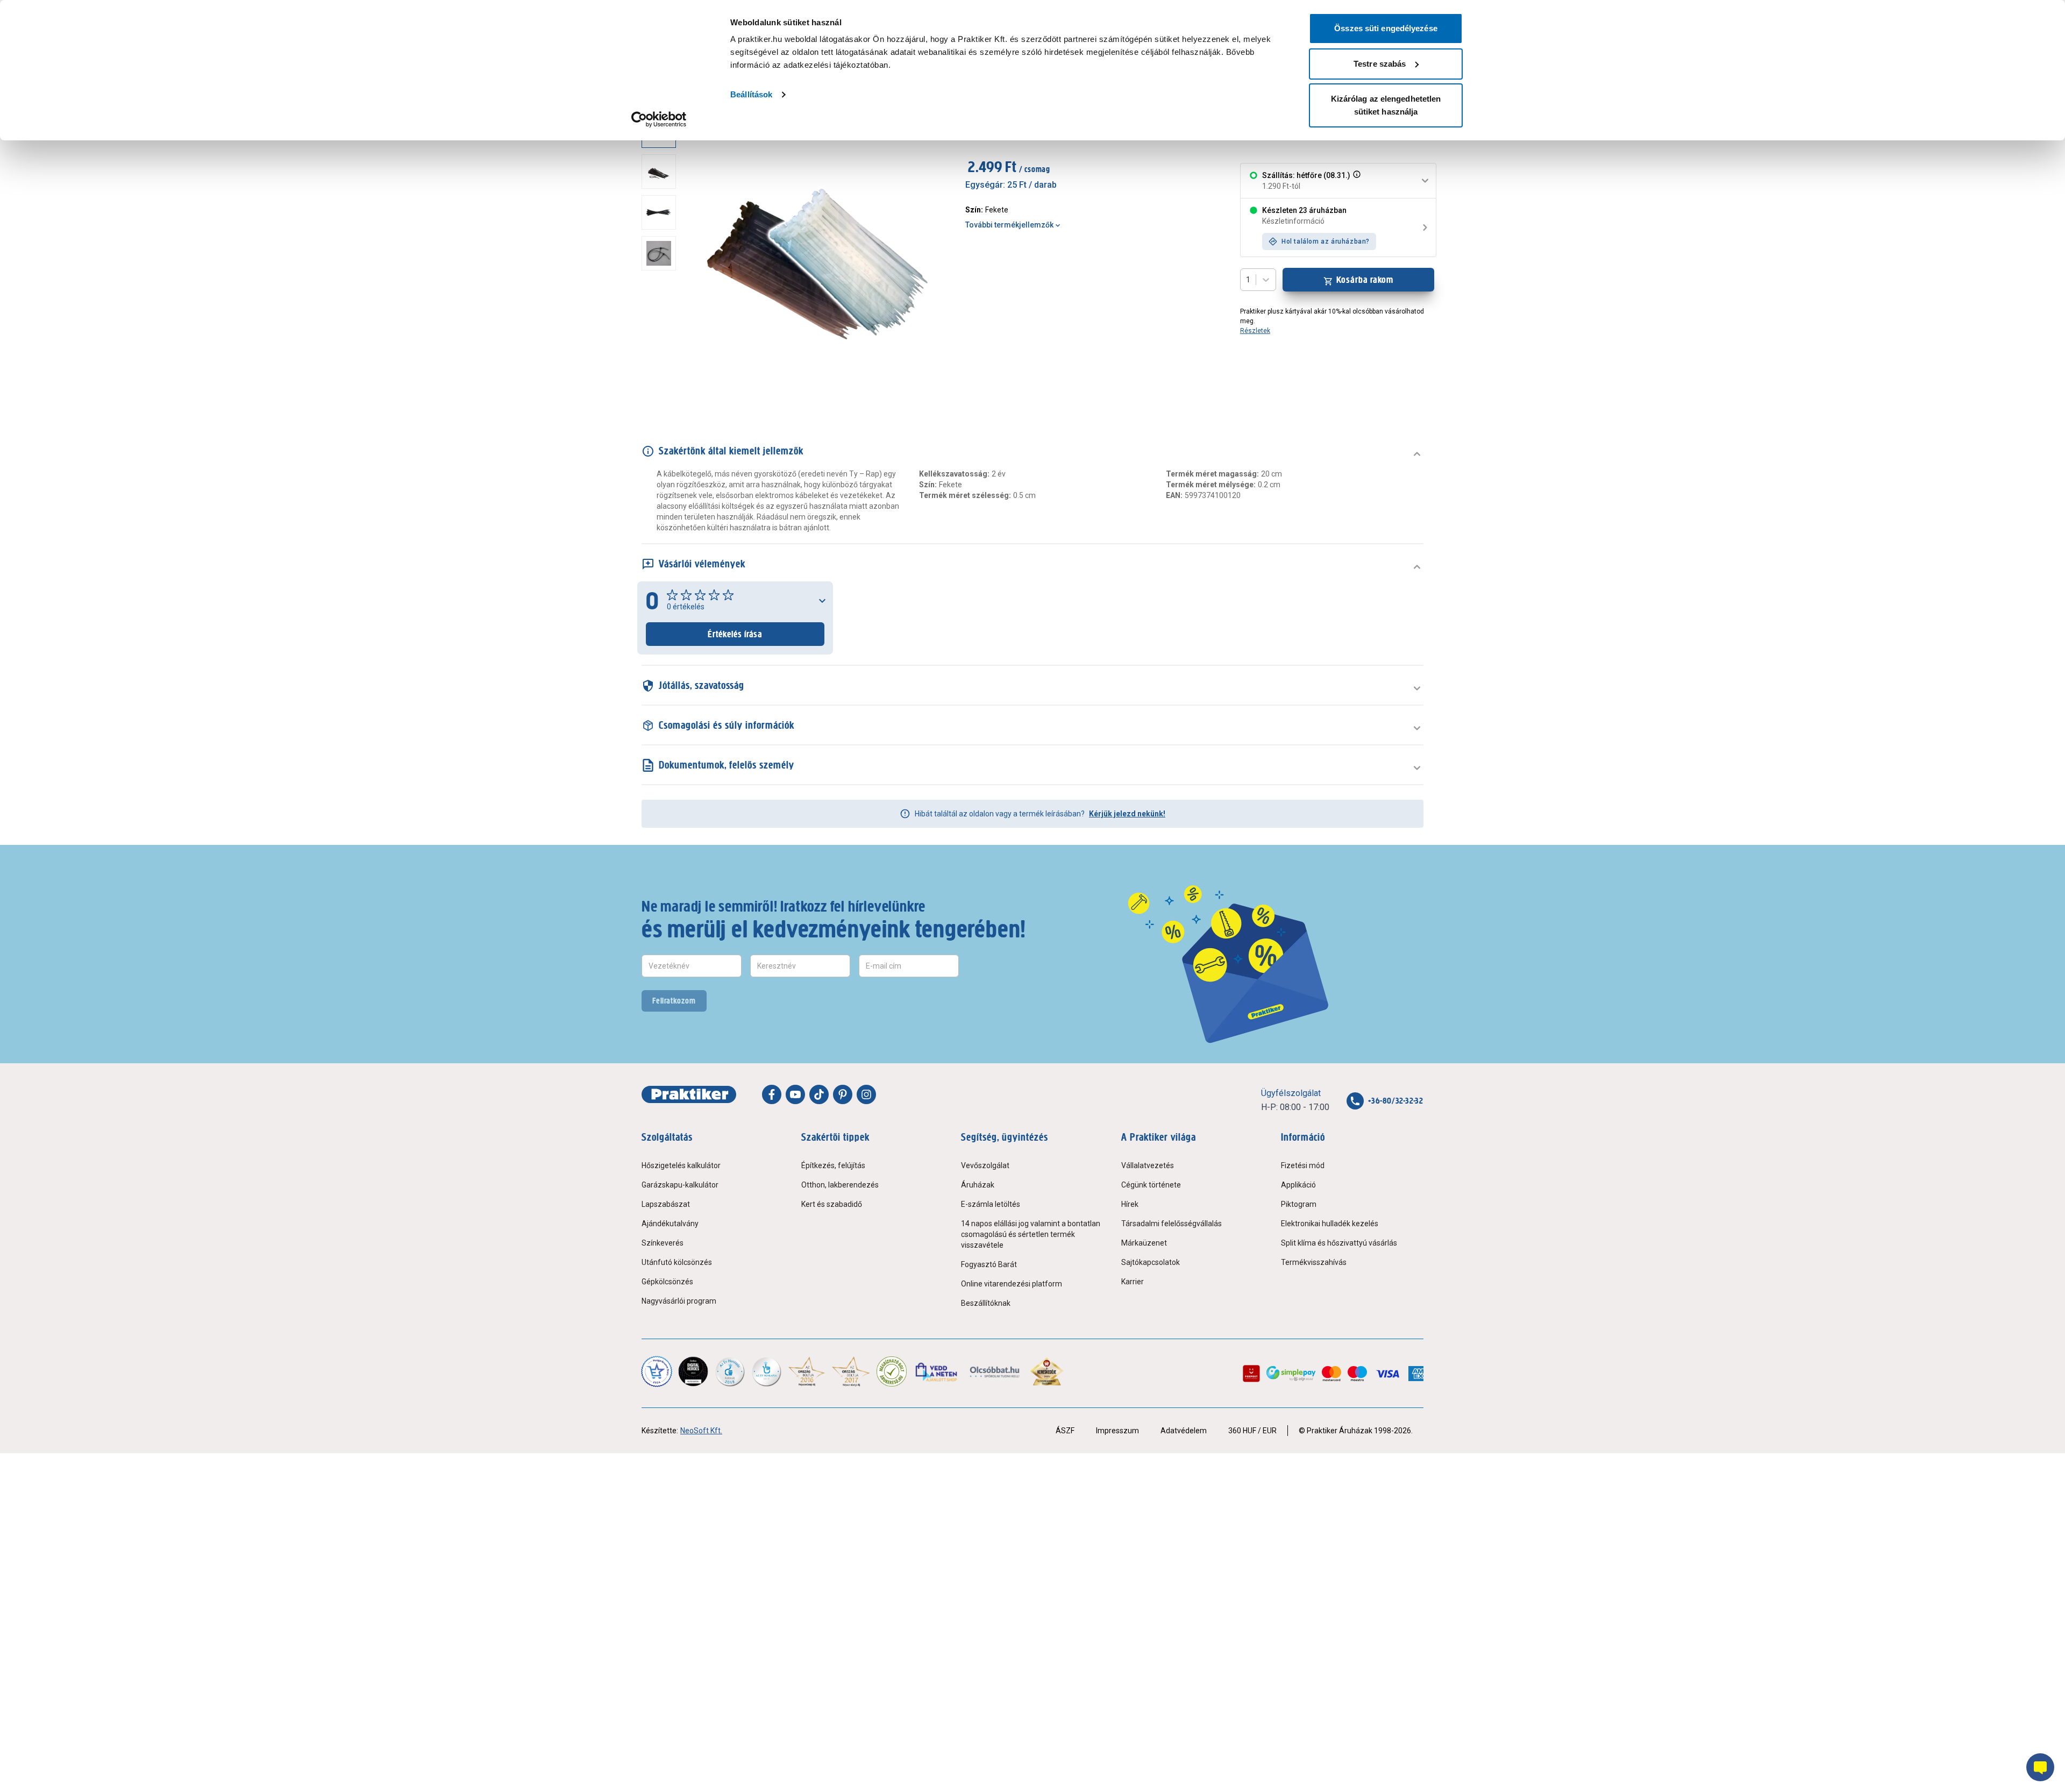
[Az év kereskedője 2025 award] (1047, 1371)
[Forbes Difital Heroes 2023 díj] (693, 1371)
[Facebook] (772, 1094)
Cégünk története (1151, 1185)
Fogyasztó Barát (989, 1264)
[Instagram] (866, 1094)
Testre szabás (1380, 64)
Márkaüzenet (1144, 1243)
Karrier (1133, 1282)
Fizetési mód (1303, 1165)
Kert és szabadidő (832, 1204)
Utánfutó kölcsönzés (677, 1262)
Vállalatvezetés (1148, 1165)
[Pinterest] (843, 1094)
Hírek (1130, 1204)
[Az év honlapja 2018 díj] (730, 1371)
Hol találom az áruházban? (1326, 241)
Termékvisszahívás (1314, 1262)
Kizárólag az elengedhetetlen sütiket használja (1386, 105)
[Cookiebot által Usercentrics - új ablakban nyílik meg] (659, 119)
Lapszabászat (666, 1204)
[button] (1356, 181)
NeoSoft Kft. (701, 1431)
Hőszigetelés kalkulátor (681, 1165)
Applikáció (1298, 1185)
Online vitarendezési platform (1012, 1284)
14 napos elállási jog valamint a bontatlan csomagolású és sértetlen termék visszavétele (1031, 1234)
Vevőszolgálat (985, 1165)
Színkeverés (663, 1243)
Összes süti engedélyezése (1386, 28)
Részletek (1255, 331)
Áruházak (978, 1185)
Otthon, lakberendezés (840, 1185)
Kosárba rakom (1365, 280)
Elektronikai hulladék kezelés (1330, 1224)
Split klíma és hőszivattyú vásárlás (1339, 1243)
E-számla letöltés (991, 1204)
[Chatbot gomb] (2040, 1767)
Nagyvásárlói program (679, 1301)
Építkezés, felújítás (833, 1165)
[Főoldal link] (689, 1094)
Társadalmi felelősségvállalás (1172, 1224)
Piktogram (1299, 1204)
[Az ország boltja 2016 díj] (807, 1371)
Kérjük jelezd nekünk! (1127, 814)
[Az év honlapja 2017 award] (851, 1371)
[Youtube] (795, 1094)
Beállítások (751, 94)
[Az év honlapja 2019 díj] (766, 1371)
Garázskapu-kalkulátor (680, 1185)
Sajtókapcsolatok (1151, 1262)
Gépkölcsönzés (667, 1282)
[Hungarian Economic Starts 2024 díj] (657, 1371)
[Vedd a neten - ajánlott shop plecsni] (937, 1371)
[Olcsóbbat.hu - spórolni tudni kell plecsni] (995, 1371)
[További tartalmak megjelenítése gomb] (662, 388)
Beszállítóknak (986, 1303)
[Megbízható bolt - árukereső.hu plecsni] (892, 1371)
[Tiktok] (819, 1094)
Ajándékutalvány (670, 1224)
